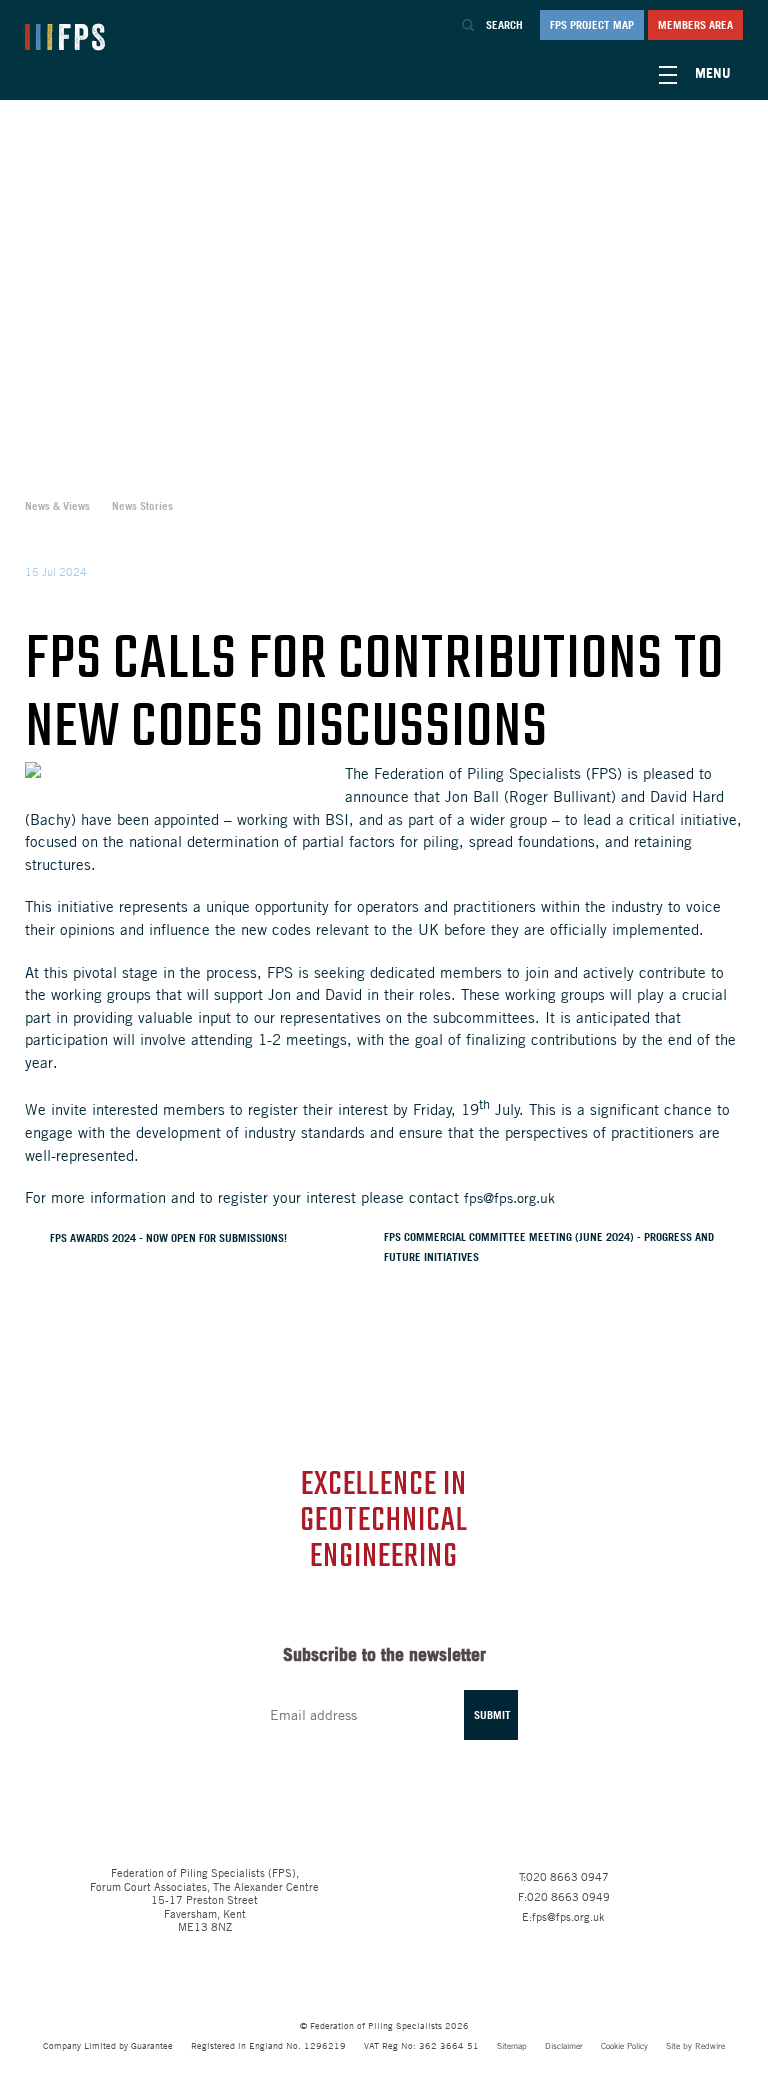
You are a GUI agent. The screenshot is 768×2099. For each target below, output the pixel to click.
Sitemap (512, 2046)
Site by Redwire (695, 2046)
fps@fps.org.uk (509, 1197)
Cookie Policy (624, 2046)
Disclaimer (564, 2046)
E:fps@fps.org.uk (563, 1916)
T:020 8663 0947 (564, 1876)
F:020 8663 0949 (564, 1896)
